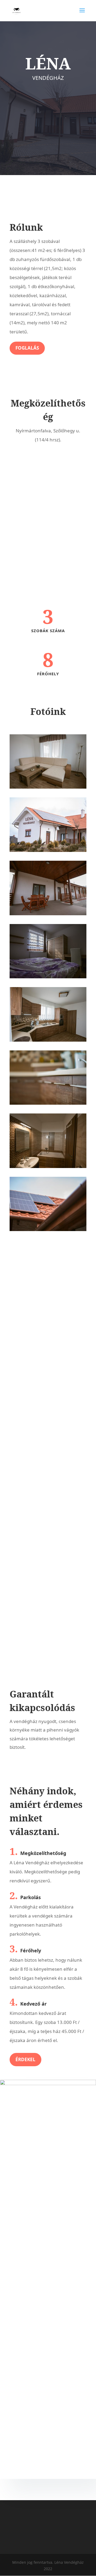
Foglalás (27, 348)
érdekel (25, 2059)
